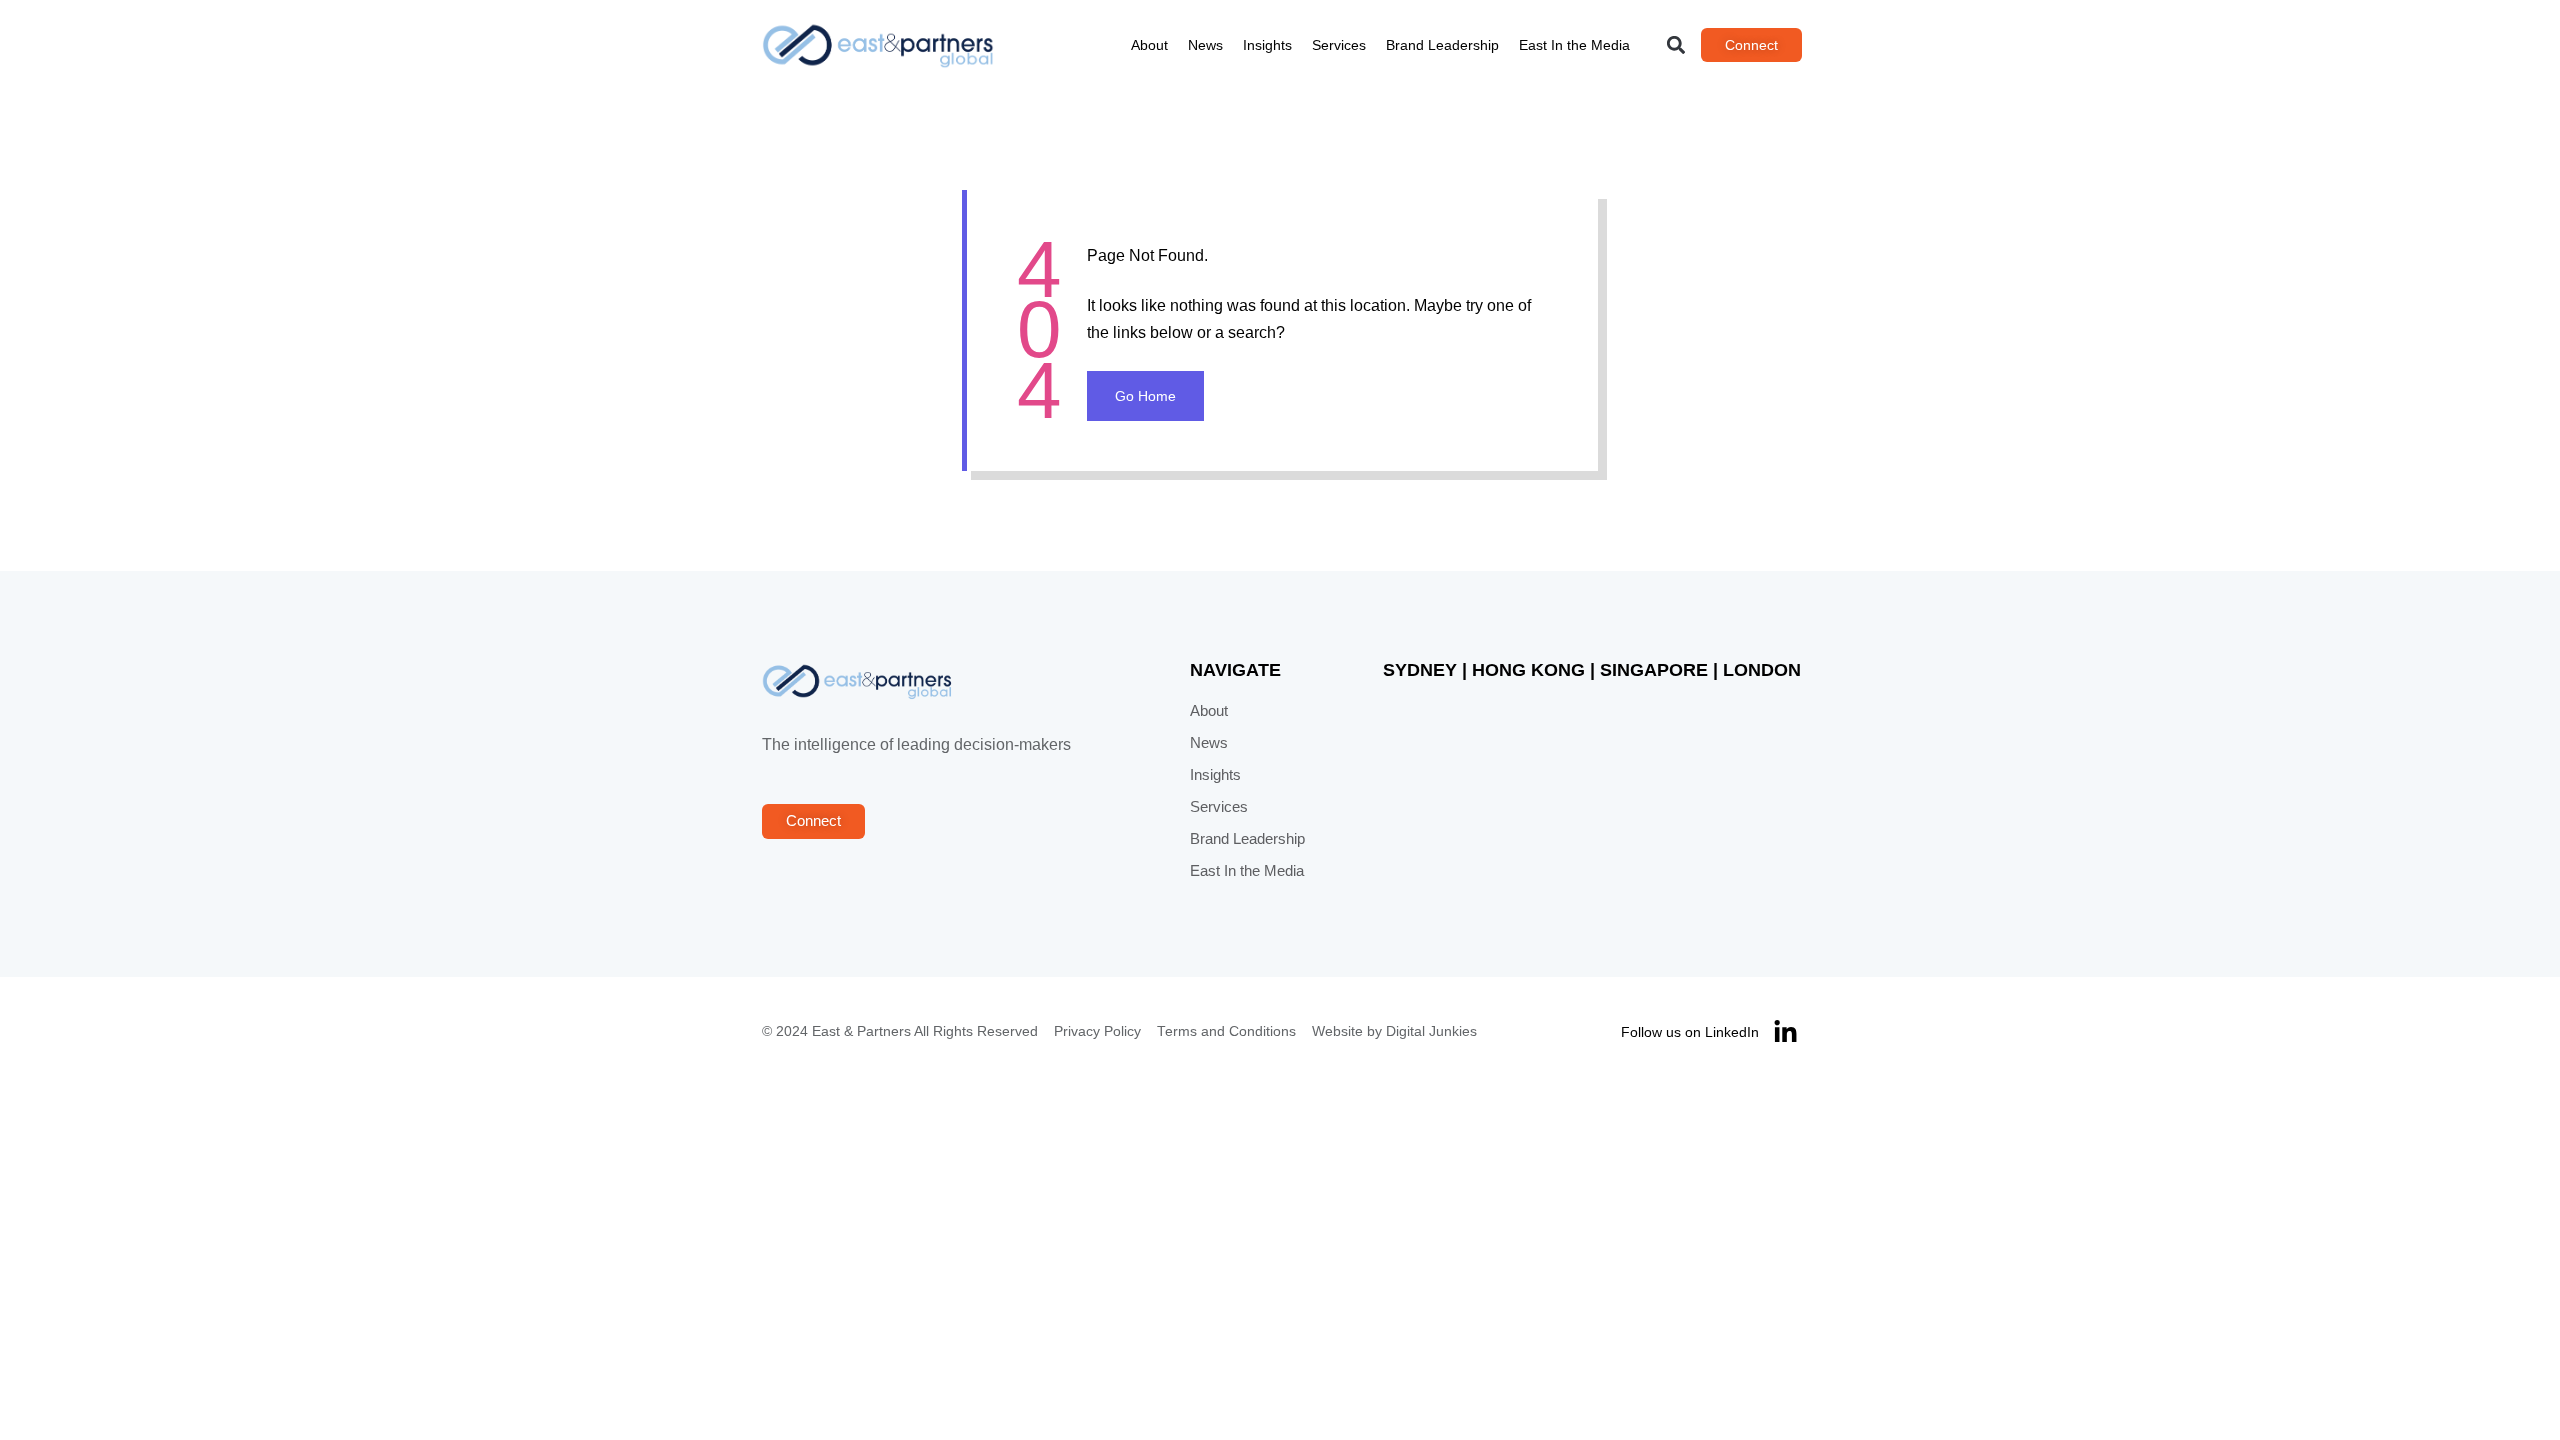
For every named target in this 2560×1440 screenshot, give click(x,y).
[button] (1676, 45)
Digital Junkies (1431, 1031)
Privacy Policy (1097, 1031)
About (1149, 45)
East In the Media (1574, 45)
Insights (1267, 45)
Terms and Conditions (1226, 1031)
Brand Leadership (1442, 45)
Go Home (1145, 396)
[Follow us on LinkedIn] (1785, 1032)
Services (1339, 45)
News (1205, 45)
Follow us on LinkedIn (1690, 1032)
